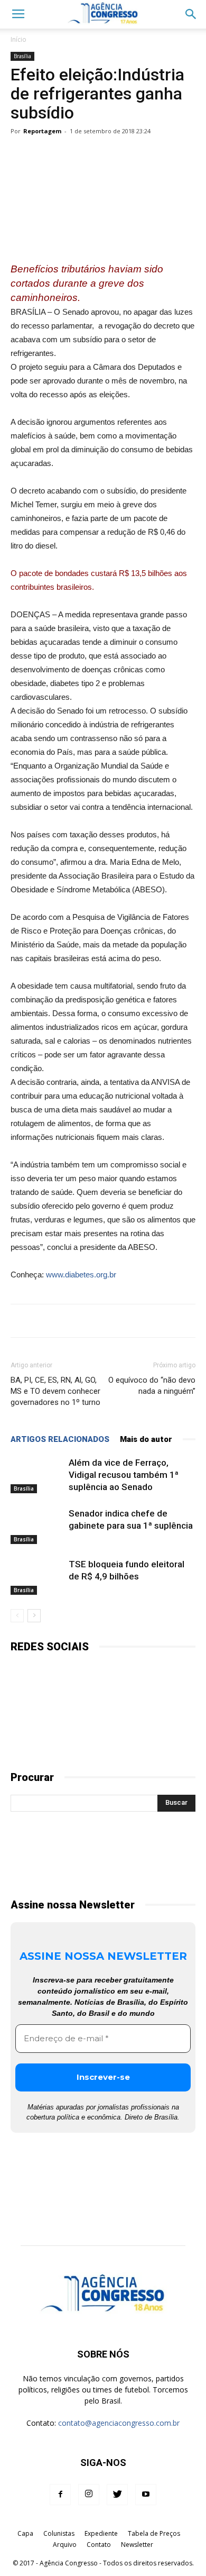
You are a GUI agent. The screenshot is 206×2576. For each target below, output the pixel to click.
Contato (99, 2545)
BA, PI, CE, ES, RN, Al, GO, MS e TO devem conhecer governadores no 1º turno (55, 1391)
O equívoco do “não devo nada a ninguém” (152, 1386)
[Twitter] (117, 2495)
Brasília (22, 56)
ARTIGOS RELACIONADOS (60, 1439)
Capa (25, 2533)
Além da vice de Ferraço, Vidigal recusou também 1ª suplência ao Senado (124, 1475)
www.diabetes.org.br (81, 1275)
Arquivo (65, 2545)
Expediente (101, 2533)
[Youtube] (146, 2495)
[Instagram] (89, 2495)
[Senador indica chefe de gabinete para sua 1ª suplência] (37, 1526)
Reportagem (42, 131)
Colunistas (59, 2533)
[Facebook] (60, 2495)
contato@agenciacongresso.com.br (119, 2423)
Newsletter (137, 2545)
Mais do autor (146, 1439)
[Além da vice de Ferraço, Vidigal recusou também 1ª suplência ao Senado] (37, 1475)
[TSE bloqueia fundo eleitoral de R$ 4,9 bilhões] (37, 1577)
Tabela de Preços (154, 2533)
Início (18, 39)
